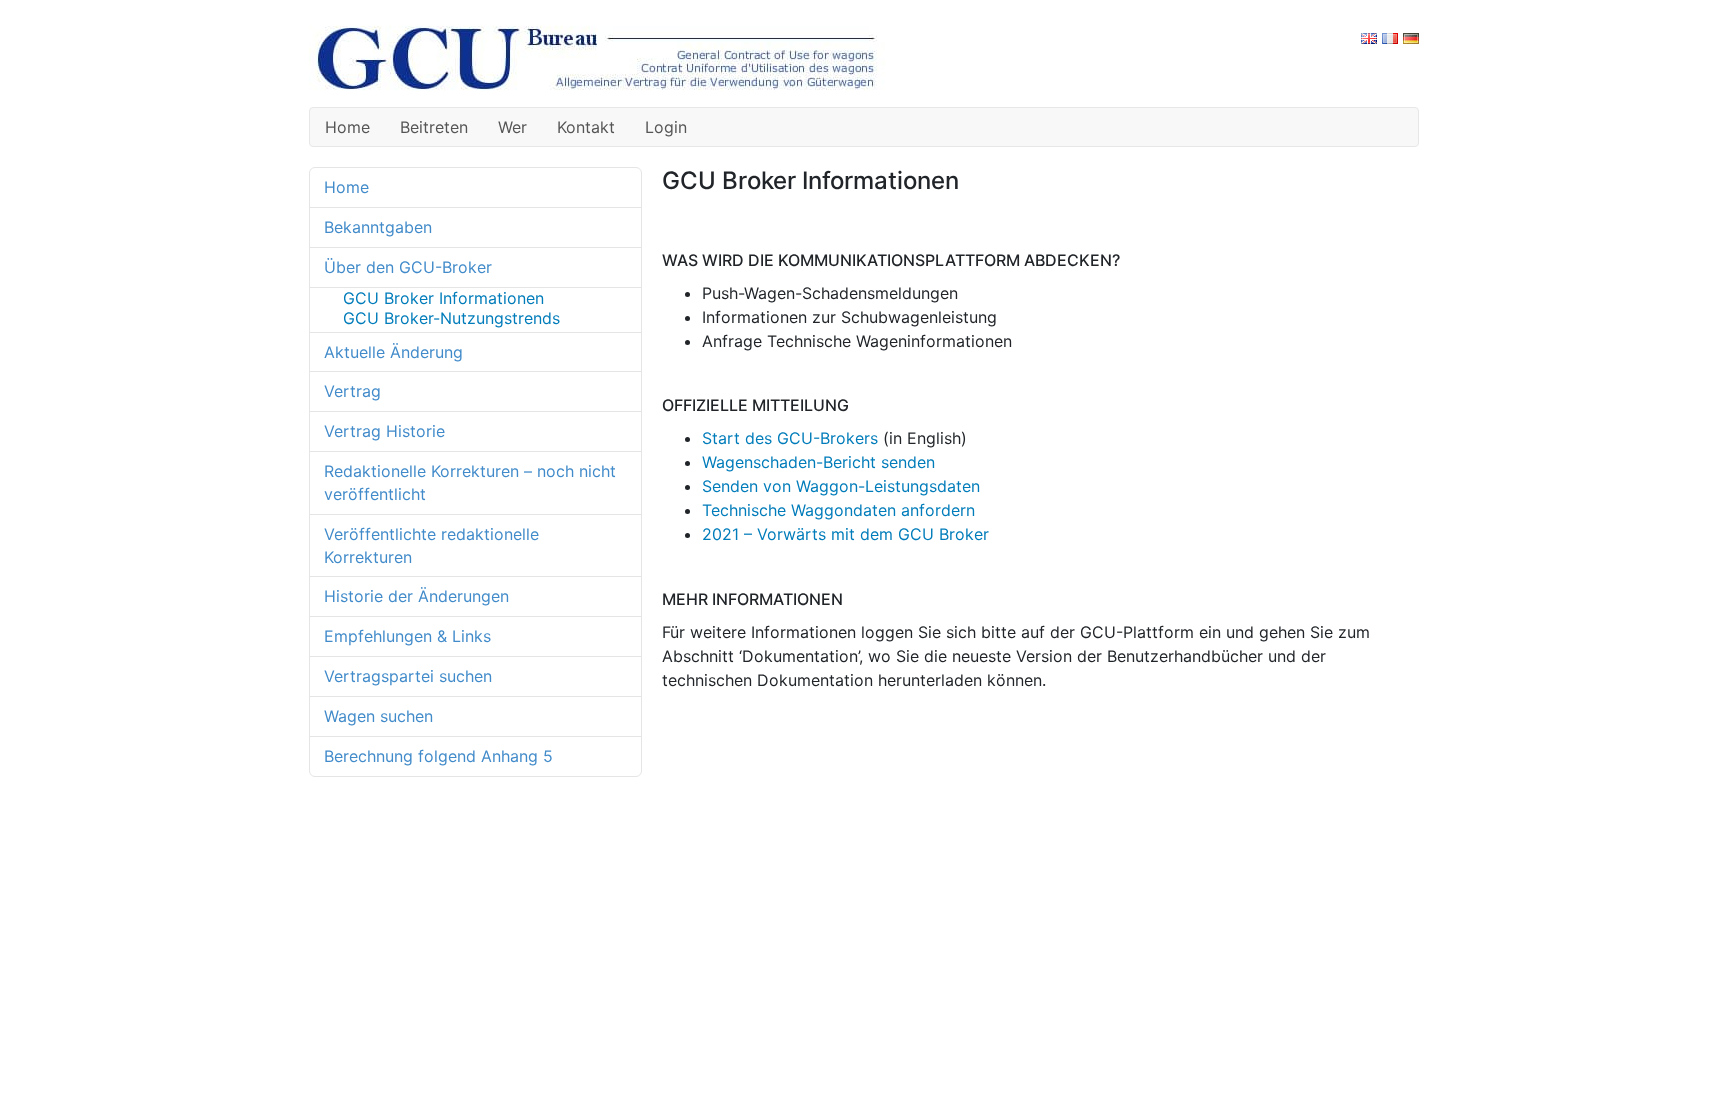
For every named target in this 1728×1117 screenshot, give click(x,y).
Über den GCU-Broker (408, 267)
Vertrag (352, 391)
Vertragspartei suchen (408, 676)
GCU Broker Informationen (443, 298)
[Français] (1390, 37)
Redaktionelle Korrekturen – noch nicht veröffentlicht (470, 482)
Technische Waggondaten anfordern (838, 510)
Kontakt (586, 127)
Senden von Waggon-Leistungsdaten (841, 486)
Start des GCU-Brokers (790, 438)
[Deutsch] (1411, 37)
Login (666, 127)
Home (347, 127)
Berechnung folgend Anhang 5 (438, 756)
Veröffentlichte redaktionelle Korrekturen (431, 545)
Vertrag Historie (384, 431)
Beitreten (434, 127)
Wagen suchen (378, 716)
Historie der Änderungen (416, 596)
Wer (512, 127)
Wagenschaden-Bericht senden (818, 462)
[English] (1369, 37)
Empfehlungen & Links (407, 636)
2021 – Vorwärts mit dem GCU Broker (845, 534)
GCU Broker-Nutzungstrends (451, 318)
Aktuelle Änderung (393, 352)
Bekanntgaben (378, 227)
